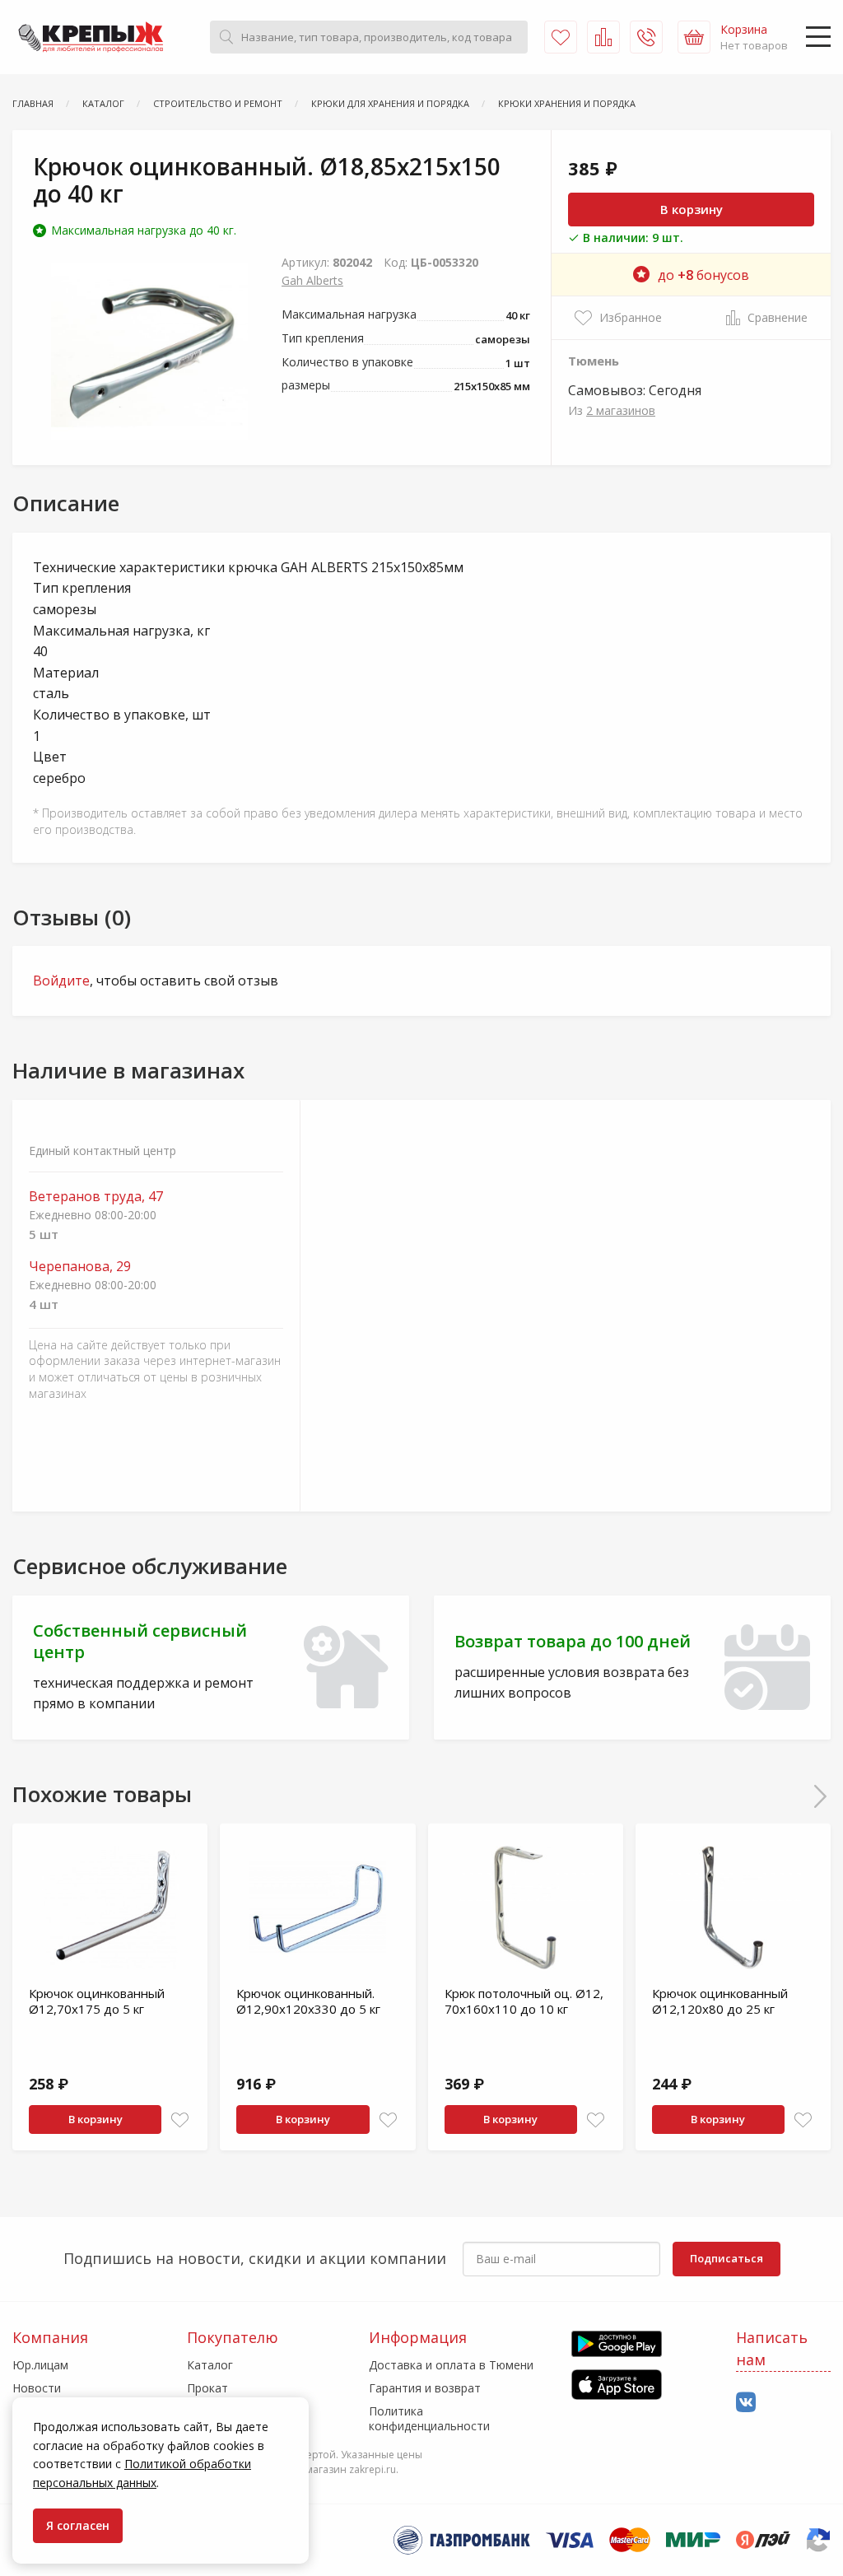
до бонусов (703, 275)
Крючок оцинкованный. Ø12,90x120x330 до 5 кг (308, 2001)
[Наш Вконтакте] (746, 2403)
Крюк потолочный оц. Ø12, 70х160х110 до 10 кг (524, 2001)
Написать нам (772, 2348)
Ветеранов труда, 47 (96, 1197)
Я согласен (78, 2525)
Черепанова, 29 (80, 1267)
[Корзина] (694, 37)
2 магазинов (621, 410)
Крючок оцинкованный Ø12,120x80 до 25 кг (720, 2001)
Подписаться (727, 2258)
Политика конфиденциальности (429, 2418)
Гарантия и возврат (425, 2388)
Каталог (210, 2365)
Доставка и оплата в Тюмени (451, 2365)
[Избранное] (561, 37)
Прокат (207, 2388)
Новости (37, 2388)
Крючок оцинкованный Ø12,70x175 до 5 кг (97, 2001)
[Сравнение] (603, 37)
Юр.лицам (40, 2365)
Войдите (61, 981)
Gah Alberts (312, 280)
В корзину (692, 209)
